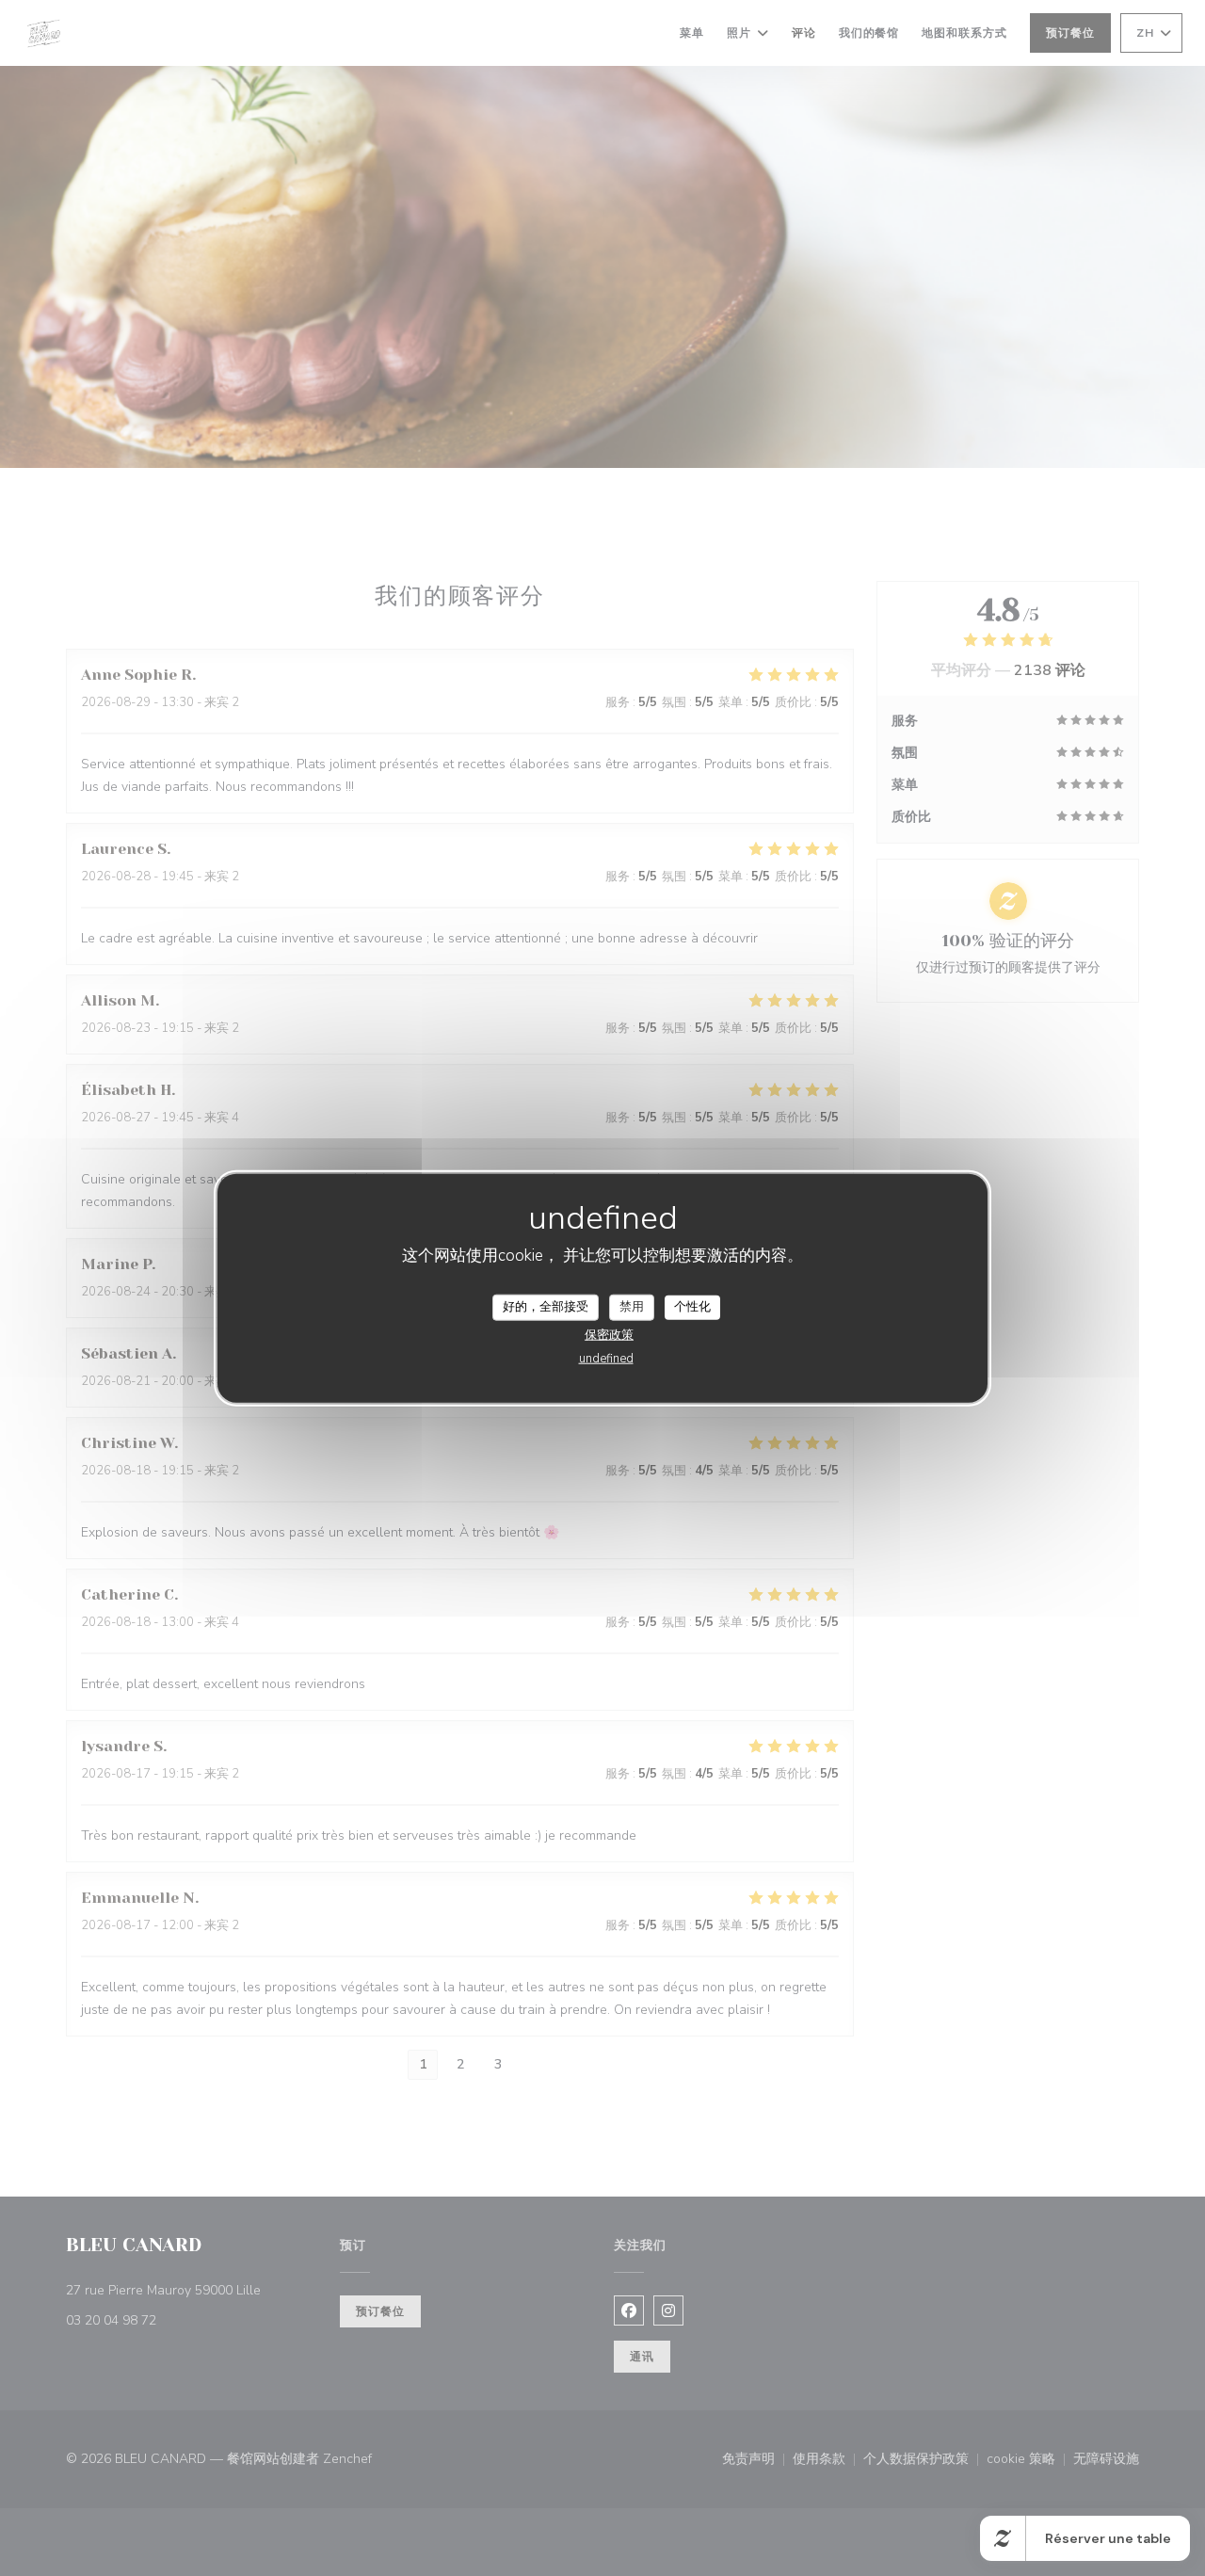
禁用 (632, 1307)
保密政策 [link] (609, 1334)
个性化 (692, 1307)
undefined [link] (606, 1358)
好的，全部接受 (546, 1307)
